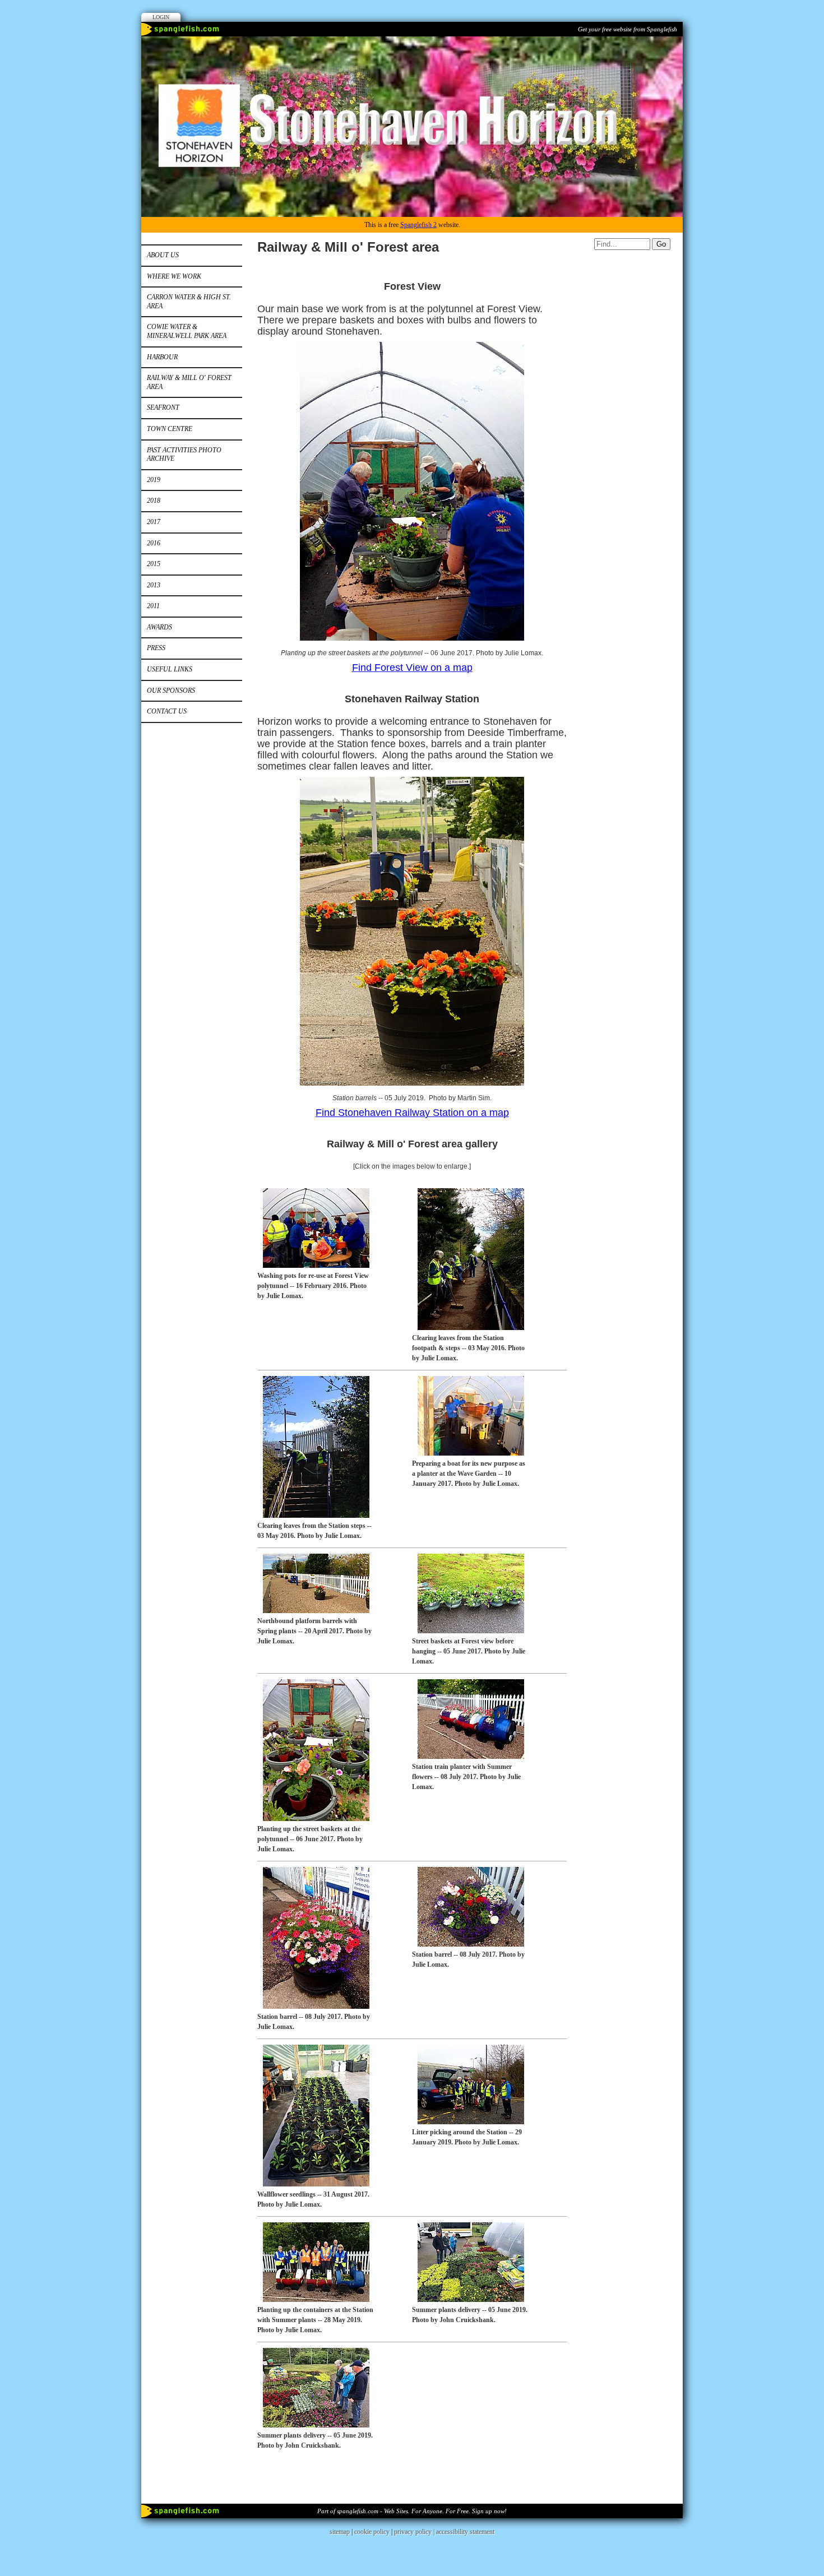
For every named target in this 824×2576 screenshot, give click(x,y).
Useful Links (170, 669)
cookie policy (372, 2532)
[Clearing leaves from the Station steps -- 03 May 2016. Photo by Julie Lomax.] (313, 1516)
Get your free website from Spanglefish (628, 29)
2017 (154, 522)
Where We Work (174, 276)
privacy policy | (415, 2532)
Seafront (163, 407)
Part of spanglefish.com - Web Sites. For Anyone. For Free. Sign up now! (412, 2511)
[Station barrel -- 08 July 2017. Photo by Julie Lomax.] (313, 2007)
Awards (159, 627)
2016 (154, 543)
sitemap (340, 2532)
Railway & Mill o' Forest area (189, 382)
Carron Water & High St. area (189, 302)
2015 (154, 564)
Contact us (167, 711)
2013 (154, 585)
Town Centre (170, 429)
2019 (154, 480)
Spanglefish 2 (418, 225)
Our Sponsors (171, 691)
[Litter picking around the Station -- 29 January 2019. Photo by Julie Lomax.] (468, 2122)
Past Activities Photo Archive (184, 455)
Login (161, 17)
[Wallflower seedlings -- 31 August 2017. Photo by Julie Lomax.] (313, 2184)
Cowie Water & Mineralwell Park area (187, 331)
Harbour (162, 357)
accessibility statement (465, 2532)
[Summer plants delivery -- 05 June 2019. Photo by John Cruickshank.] (468, 2300)
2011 (153, 606)
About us (163, 255)
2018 (154, 501)
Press (156, 648)
